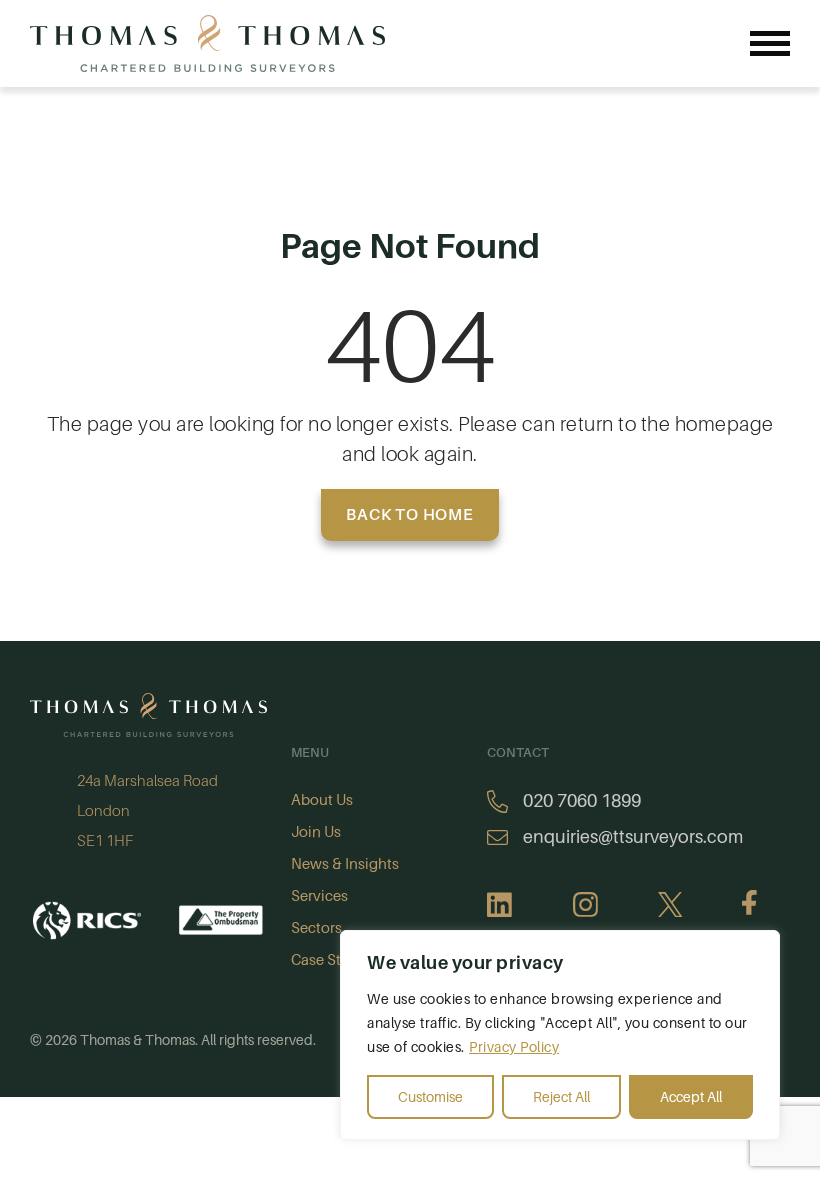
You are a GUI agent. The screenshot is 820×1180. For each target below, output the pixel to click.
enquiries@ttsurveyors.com (633, 837)
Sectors (316, 928)
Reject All (561, 1097)
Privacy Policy (514, 1047)
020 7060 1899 (582, 801)
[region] (560, 1035)
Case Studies (334, 960)
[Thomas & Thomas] (207, 43)
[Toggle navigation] (770, 43)
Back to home (410, 515)
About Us (322, 800)
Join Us (316, 832)
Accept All (691, 1097)
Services (319, 896)
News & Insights (345, 864)
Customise (430, 1097)
